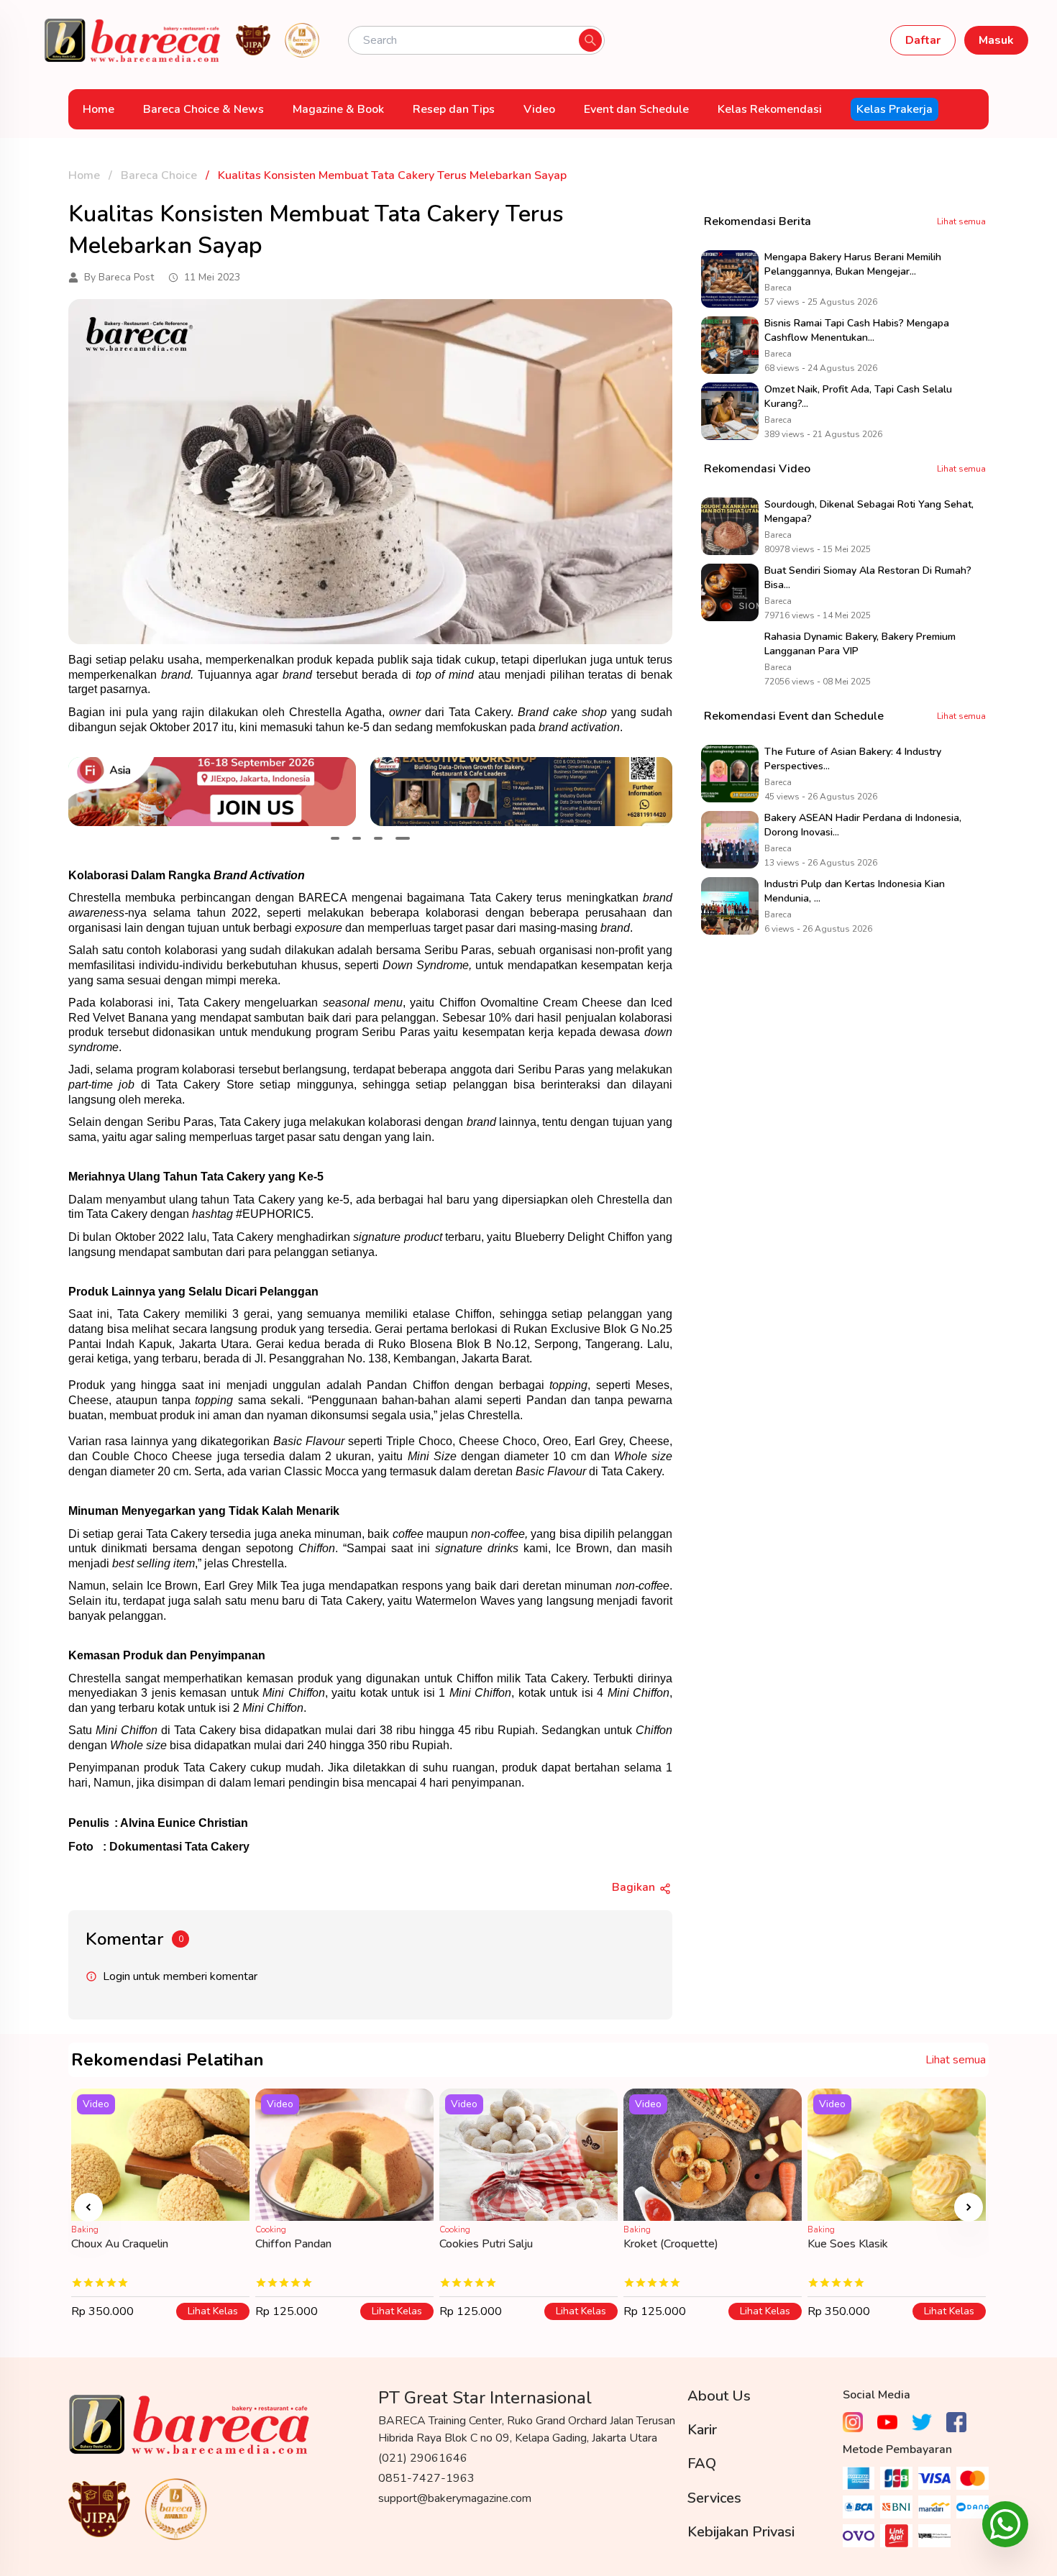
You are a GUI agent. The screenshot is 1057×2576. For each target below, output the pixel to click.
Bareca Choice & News (203, 109)
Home (99, 109)
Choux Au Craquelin (120, 2244)
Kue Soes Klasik (848, 2244)
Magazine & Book (338, 109)
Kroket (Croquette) (671, 2244)
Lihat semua (961, 221)
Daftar (923, 40)
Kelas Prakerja (894, 109)
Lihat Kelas (213, 2311)
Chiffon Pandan (293, 2244)
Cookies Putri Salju (486, 2244)
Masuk (996, 40)
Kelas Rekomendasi (770, 109)
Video (539, 109)
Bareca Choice (159, 175)
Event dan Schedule (636, 109)
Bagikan (633, 1887)
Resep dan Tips (454, 109)
